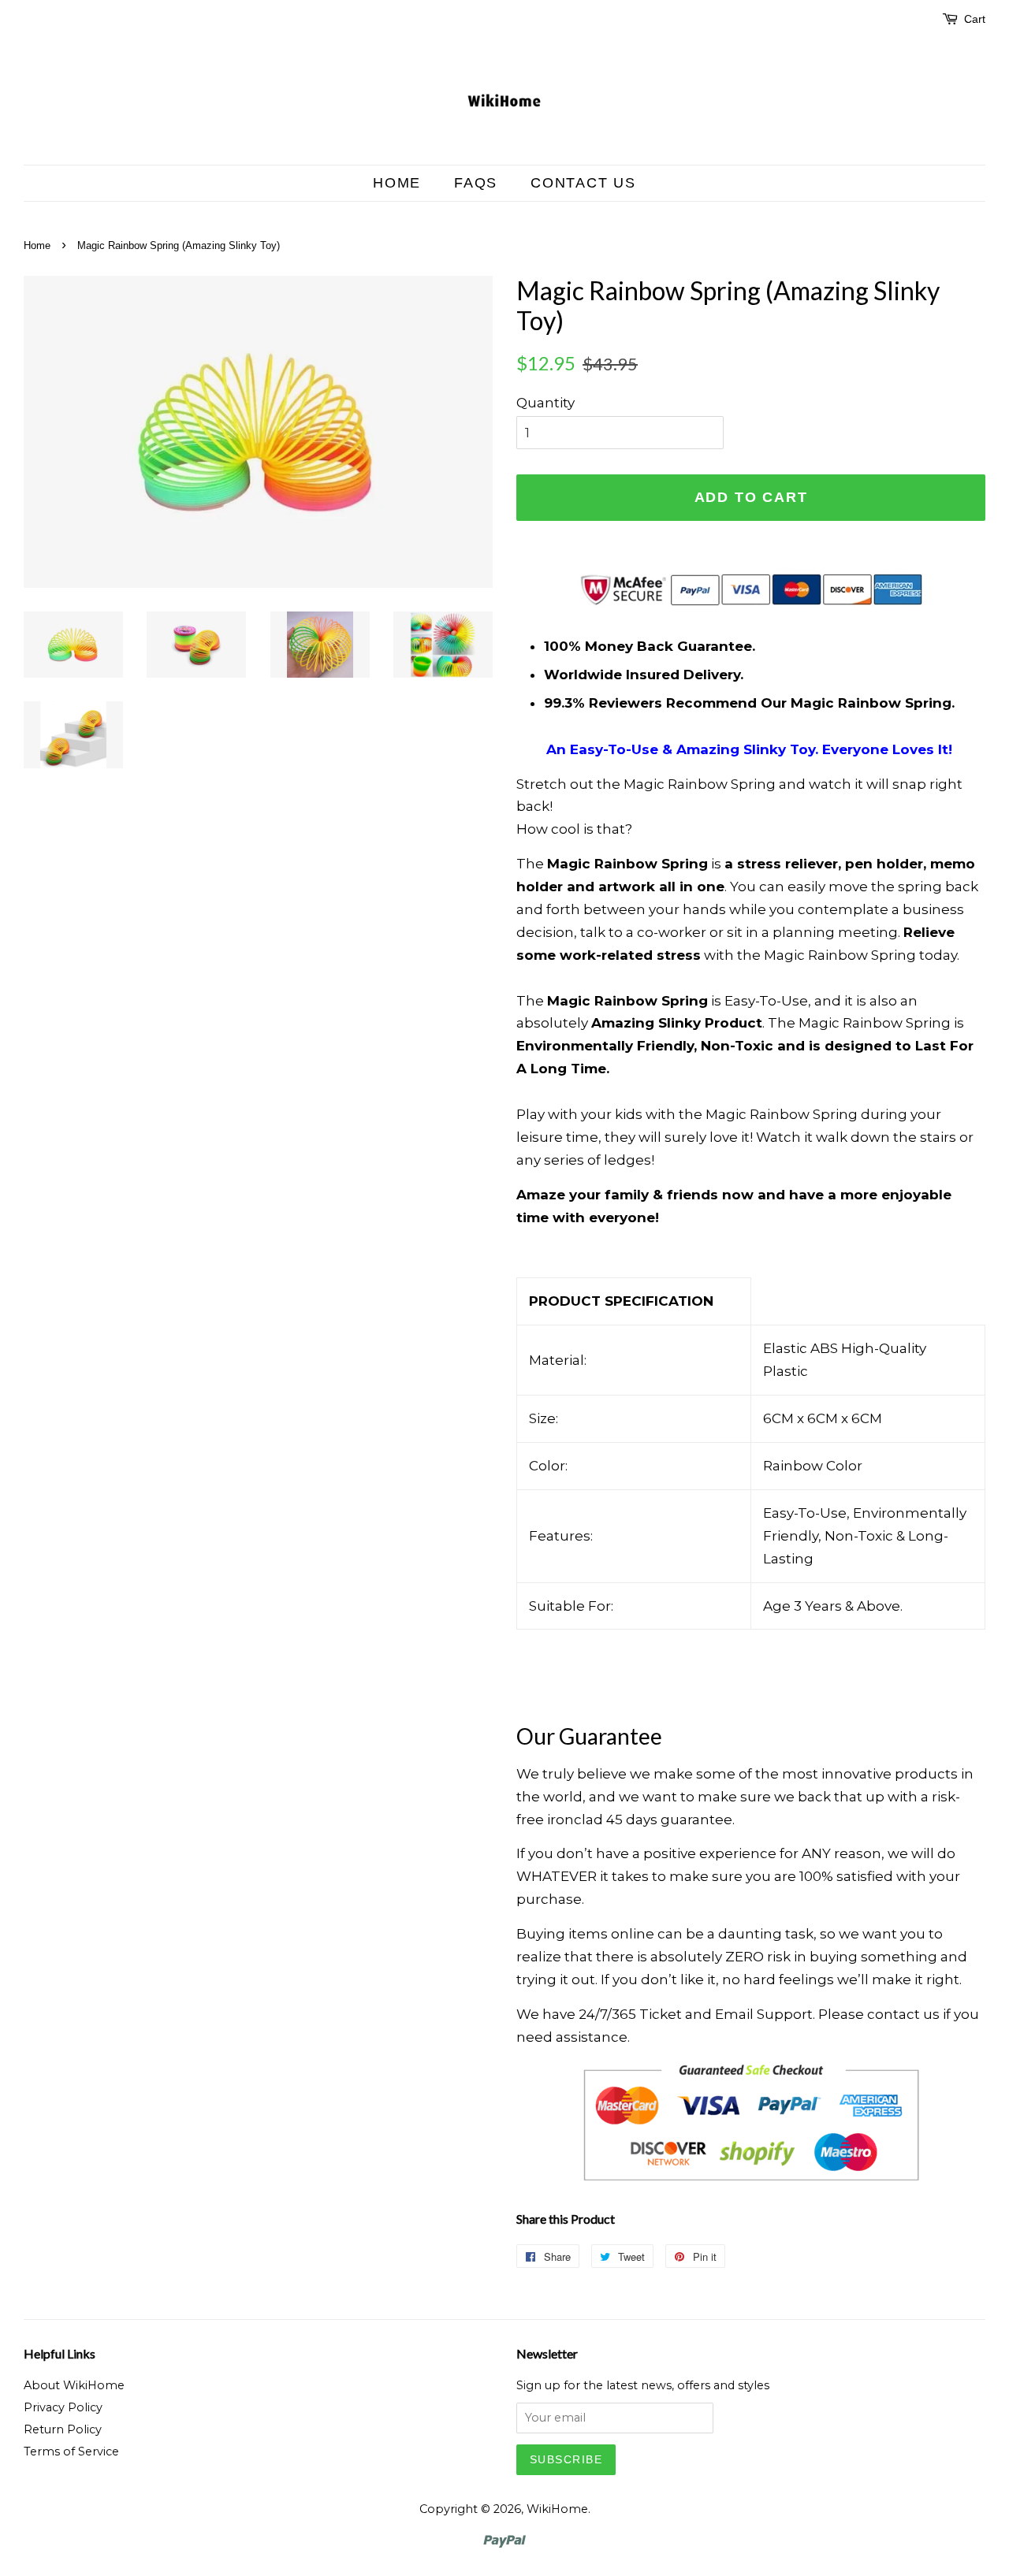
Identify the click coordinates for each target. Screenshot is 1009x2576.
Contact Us (583, 183)
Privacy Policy (63, 2407)
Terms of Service (71, 2451)
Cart (975, 19)
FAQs (476, 183)
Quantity (545, 403)
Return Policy (63, 2429)
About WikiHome (74, 2385)
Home (397, 183)
